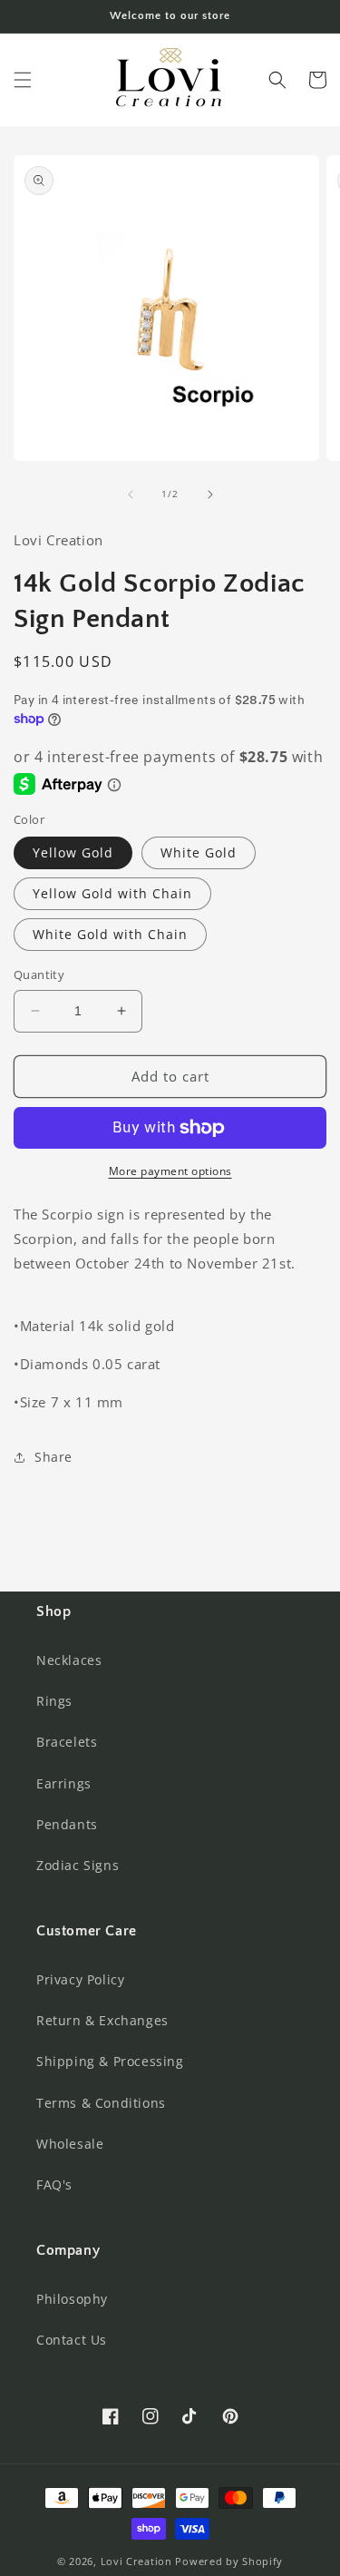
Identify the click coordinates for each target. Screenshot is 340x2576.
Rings (54, 1701)
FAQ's (54, 2184)
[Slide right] (210, 495)
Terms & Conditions (101, 2103)
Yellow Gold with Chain (112, 893)
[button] (23, 80)
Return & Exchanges (102, 2020)
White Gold (199, 852)
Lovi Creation (136, 2561)
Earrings (64, 1783)
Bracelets (67, 1742)
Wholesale (70, 2144)
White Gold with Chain (110, 934)
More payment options (170, 1171)
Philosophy (72, 2299)
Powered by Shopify (229, 2561)
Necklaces (69, 1660)
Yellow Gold (73, 852)
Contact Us (72, 2340)
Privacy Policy (80, 1979)
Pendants (67, 1824)
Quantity (39, 975)
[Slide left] (131, 495)
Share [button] (53, 1457)
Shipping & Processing (110, 2061)
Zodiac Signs (78, 1865)
